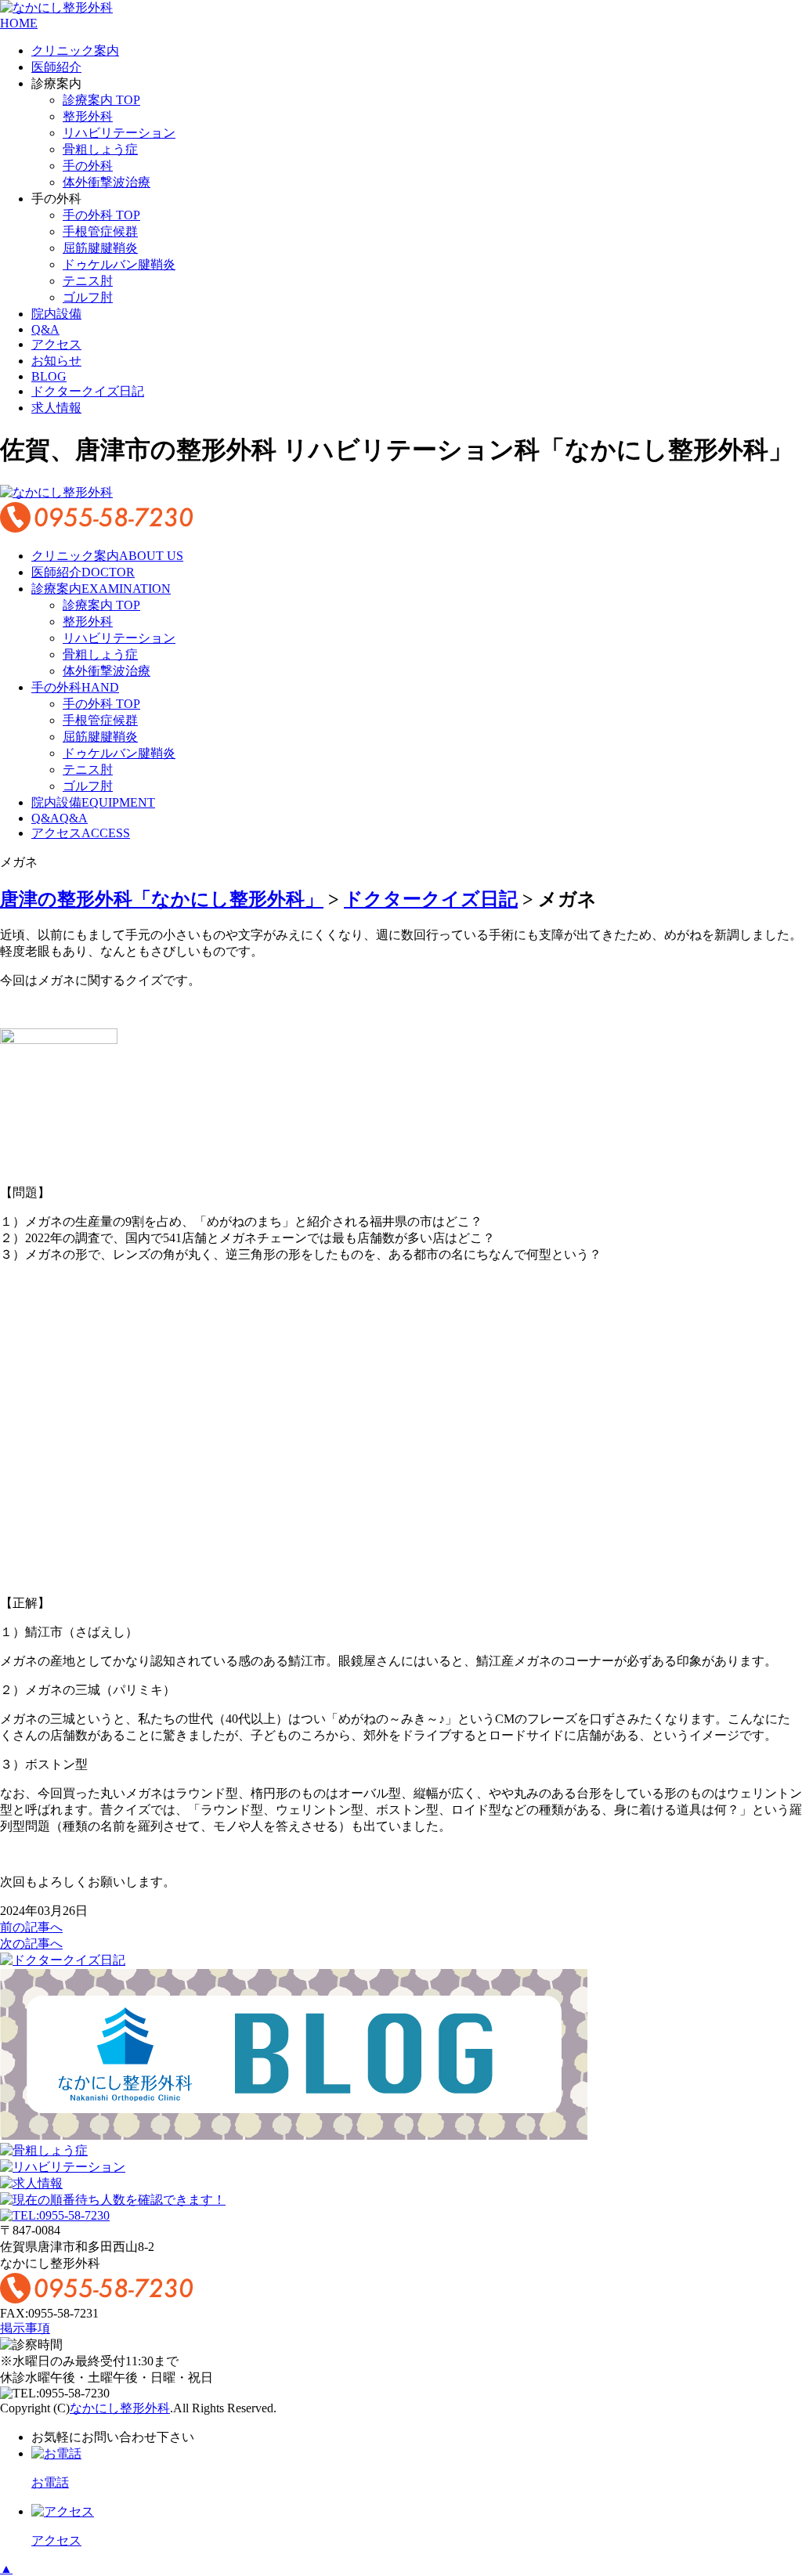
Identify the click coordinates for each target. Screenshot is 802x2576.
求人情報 (56, 408)
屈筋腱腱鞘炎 (100, 248)
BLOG (49, 376)
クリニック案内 (75, 51)
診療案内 (101, 589)
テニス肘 (88, 281)
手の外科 (88, 166)
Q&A (45, 329)
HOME (19, 23)
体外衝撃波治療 (107, 182)
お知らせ (56, 361)
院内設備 (56, 314)
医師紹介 (56, 67)
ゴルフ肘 (88, 297)
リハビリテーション (119, 133)
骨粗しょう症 (100, 149)
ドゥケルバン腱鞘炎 (119, 264)
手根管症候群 (100, 231)
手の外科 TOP (101, 215)
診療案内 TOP (101, 100)
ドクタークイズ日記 (88, 391)
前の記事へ (31, 1927)
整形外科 (88, 116)
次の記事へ (31, 1944)
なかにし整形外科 (120, 2408)
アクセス (56, 344)
